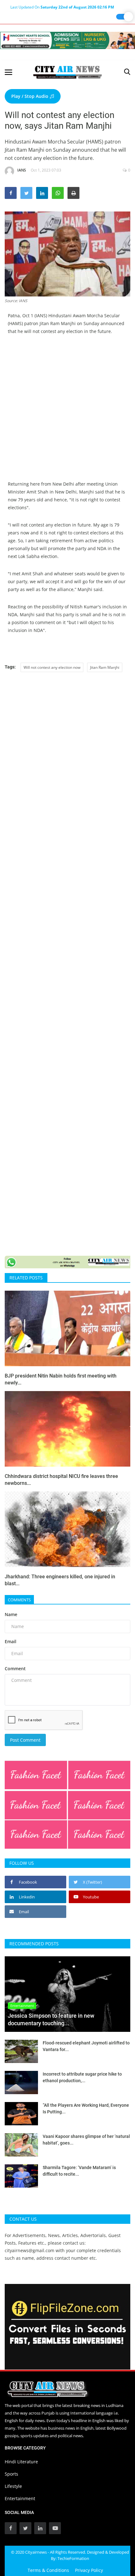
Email (11, 1641)
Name (11, 1614)
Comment (15, 1668)
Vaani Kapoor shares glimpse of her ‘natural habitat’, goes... (86, 2140)
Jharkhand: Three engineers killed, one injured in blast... (60, 1580)
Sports (11, 2474)
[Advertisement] (67, 412)
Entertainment (20, 2498)
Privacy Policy (89, 2570)
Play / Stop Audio (30, 96)
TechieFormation (73, 2558)
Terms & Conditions (48, 2570)
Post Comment (25, 1740)
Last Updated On (62, 7)
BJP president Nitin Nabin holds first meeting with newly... (61, 1379)
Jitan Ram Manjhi (105, 667)
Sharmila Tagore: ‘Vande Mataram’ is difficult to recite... (79, 2171)
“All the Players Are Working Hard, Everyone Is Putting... (86, 2108)
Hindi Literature (21, 2462)
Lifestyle (13, 2486)
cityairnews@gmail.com (30, 2250)
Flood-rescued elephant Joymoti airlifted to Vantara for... (86, 2046)
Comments (19, 1600)
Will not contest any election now (52, 667)
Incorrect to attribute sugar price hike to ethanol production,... (82, 2077)
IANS (22, 170)
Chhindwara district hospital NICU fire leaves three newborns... (61, 1480)
